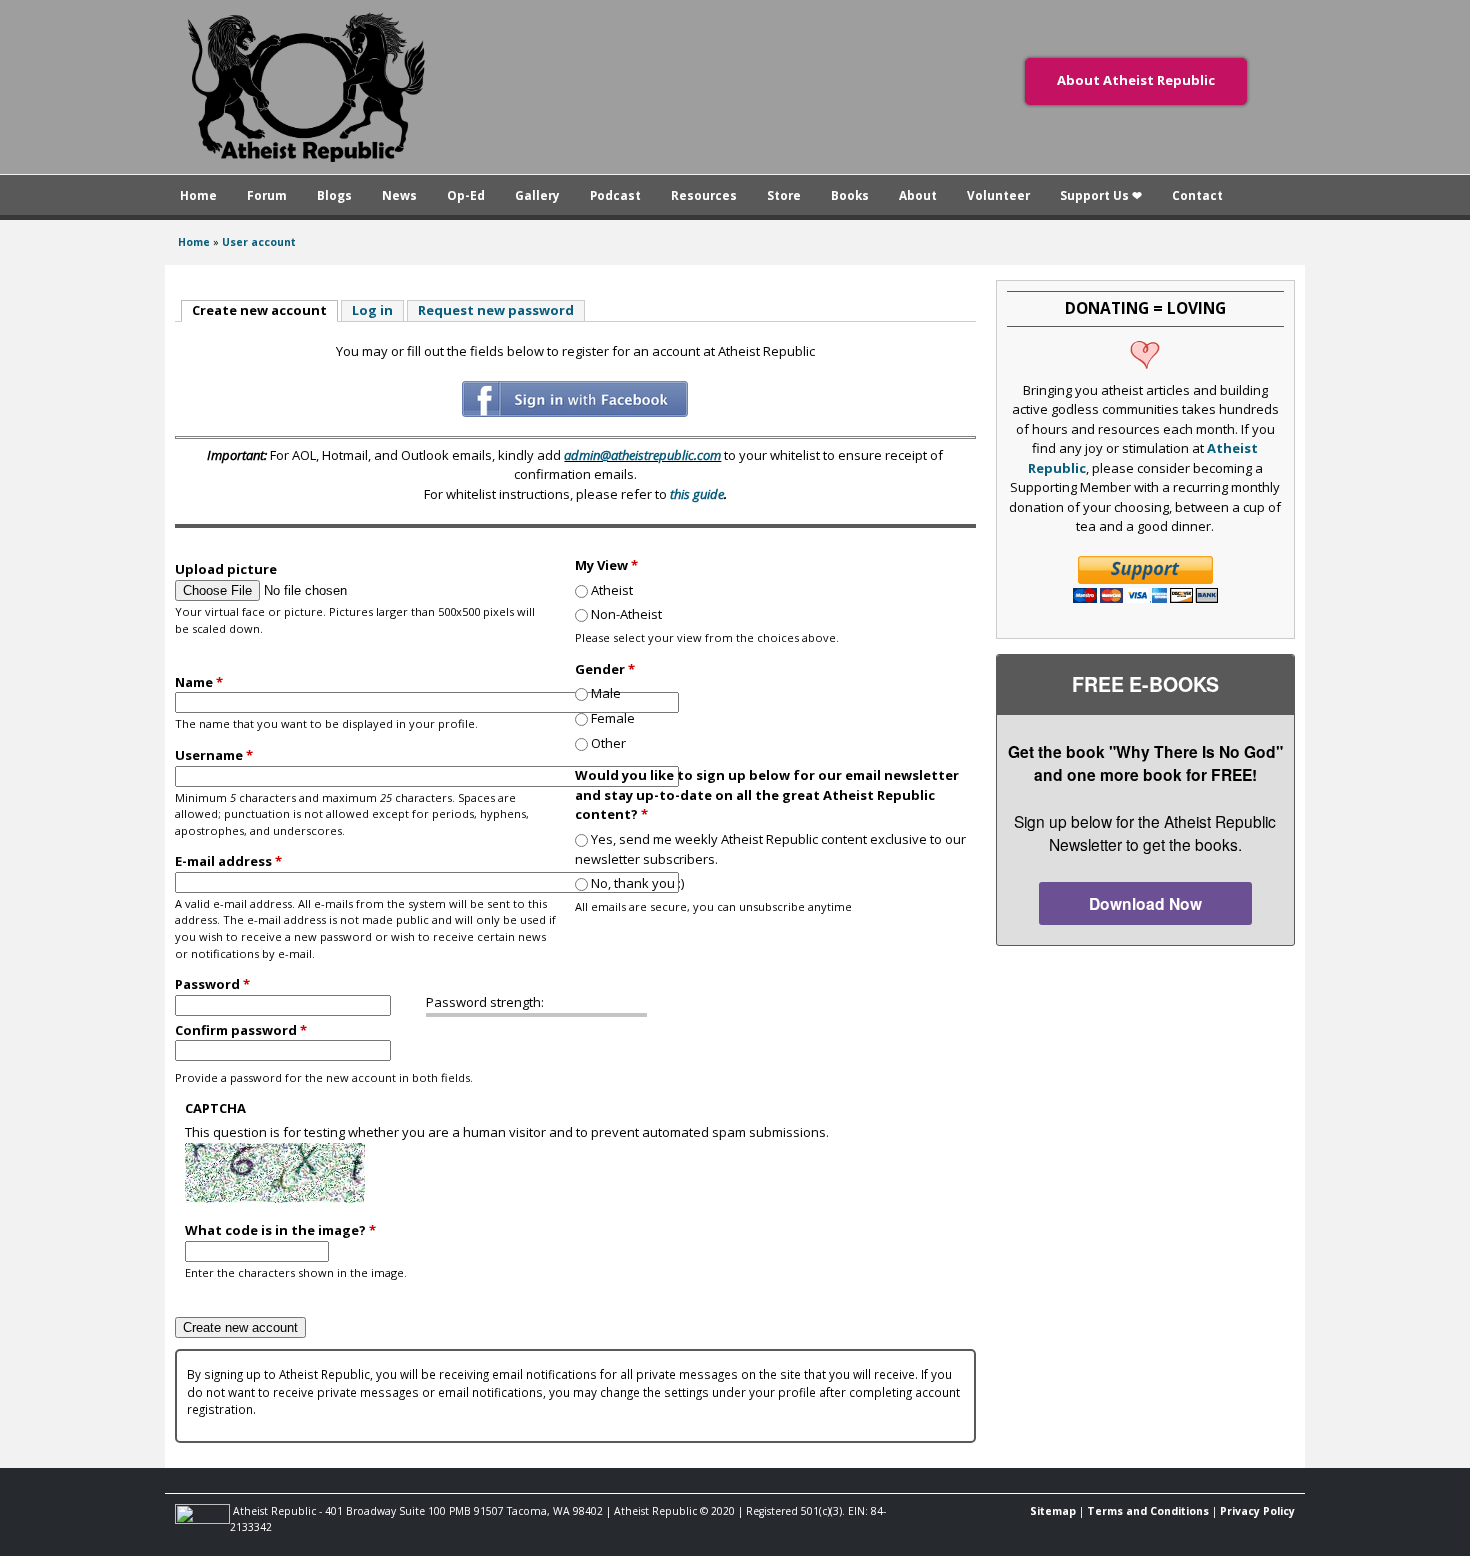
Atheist (612, 590)
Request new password (496, 310)
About (918, 195)
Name (199, 682)
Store (784, 195)
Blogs (334, 195)
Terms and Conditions (1148, 1511)
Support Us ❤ (1101, 195)
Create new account (265, 310)
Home (198, 195)
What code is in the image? (280, 1230)
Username (214, 755)
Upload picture (226, 569)
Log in (372, 310)
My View (606, 565)
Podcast (615, 195)
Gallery (537, 195)
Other (608, 743)
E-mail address (228, 861)
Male (606, 693)
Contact (1197, 195)
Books (850, 195)
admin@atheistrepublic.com (642, 455)
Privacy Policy (1257, 1511)
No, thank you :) (637, 883)
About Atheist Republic (1136, 80)
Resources (704, 195)
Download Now (1145, 903)
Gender (605, 669)
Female (613, 718)
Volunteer (998, 195)
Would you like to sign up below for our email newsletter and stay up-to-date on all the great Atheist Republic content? (767, 794)
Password (212, 984)
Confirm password (241, 1030)
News (399, 195)
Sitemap (1053, 1511)
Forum (267, 195)
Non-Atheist (626, 614)
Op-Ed (466, 195)
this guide (697, 494)
